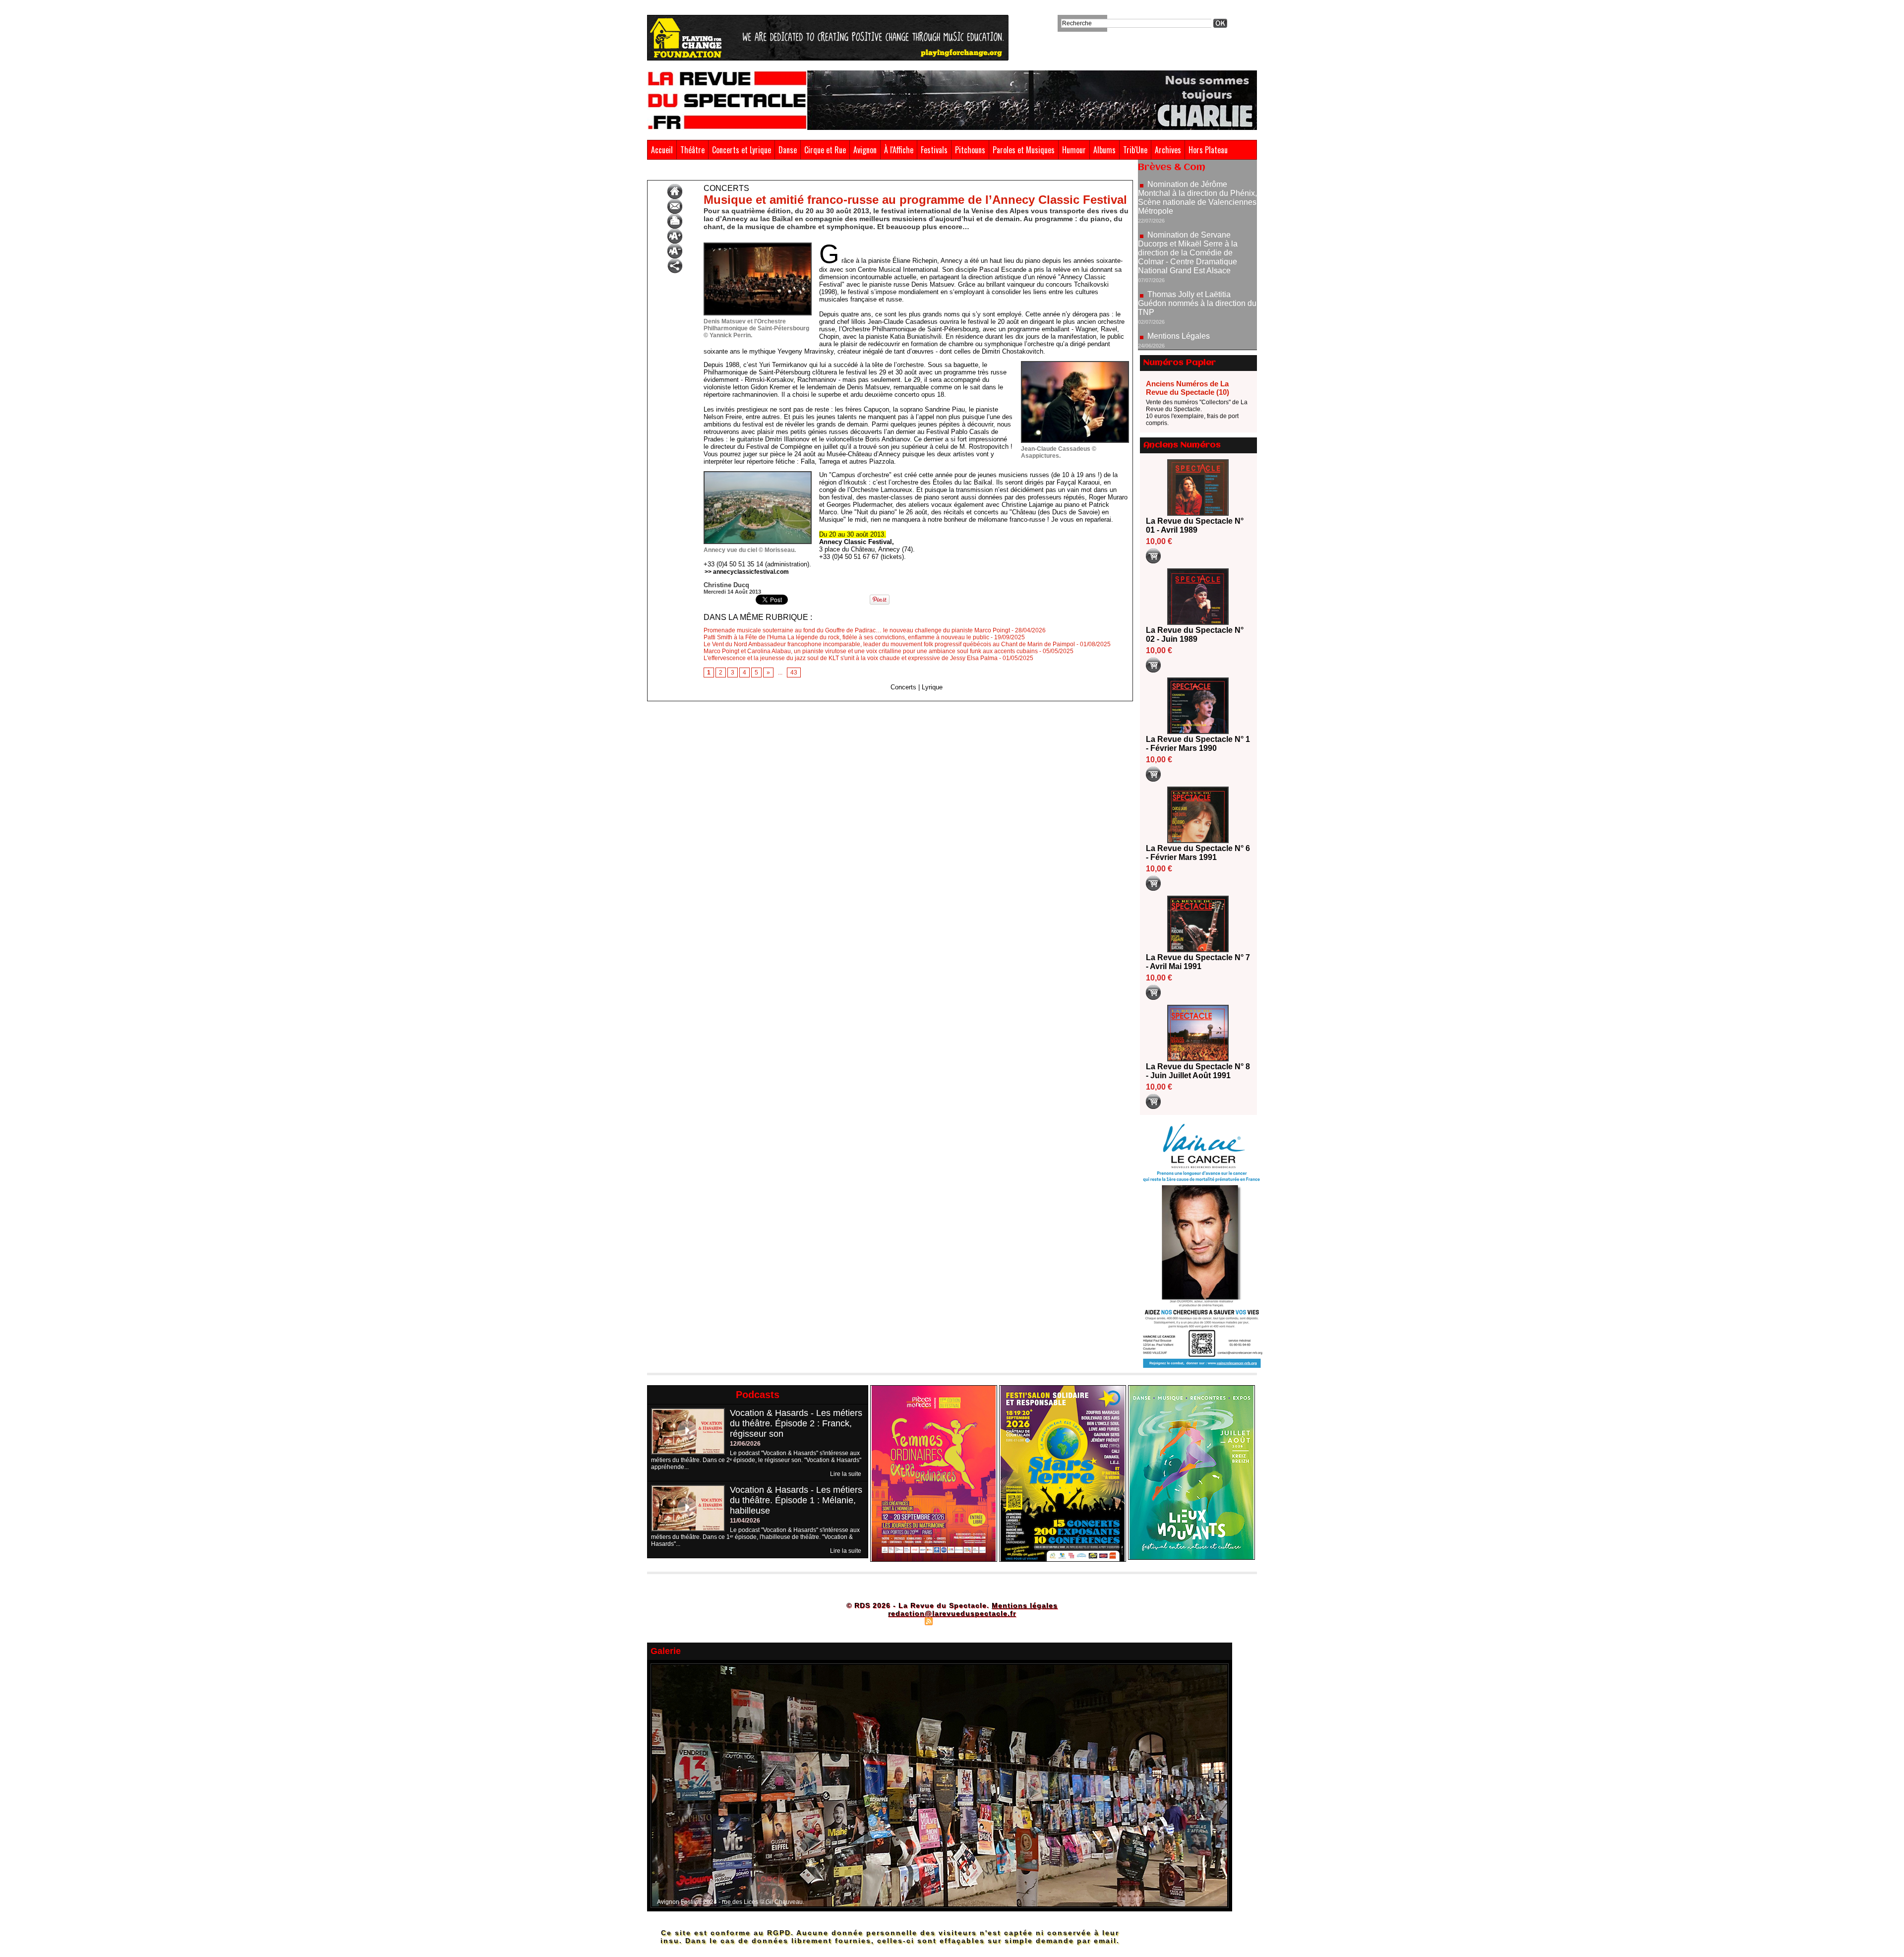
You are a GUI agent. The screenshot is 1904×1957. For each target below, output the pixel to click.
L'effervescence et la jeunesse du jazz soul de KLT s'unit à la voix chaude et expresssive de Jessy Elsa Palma (851, 658)
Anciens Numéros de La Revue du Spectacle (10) (1188, 388)
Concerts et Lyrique (742, 150)
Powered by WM (994, 1621)
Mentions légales (1025, 1605)
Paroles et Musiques (1024, 150)
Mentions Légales (1179, 266)
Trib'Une (1135, 150)
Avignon (865, 150)
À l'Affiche (899, 150)
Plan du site (904, 1621)
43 (794, 673)
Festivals (934, 150)
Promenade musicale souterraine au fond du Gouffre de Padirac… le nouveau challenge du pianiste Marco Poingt (857, 630)
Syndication (951, 1621)
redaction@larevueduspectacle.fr (952, 1613)
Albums (1104, 150)
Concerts (747, 173)
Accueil (662, 150)
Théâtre (692, 150)
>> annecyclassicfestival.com (747, 572)
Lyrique (932, 687)
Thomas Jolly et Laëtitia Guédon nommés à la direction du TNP (1197, 233)
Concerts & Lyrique (701, 173)
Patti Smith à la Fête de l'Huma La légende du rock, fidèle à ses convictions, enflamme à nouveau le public (846, 637)
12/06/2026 (745, 1444)
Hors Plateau (1208, 150)
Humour (1074, 150)
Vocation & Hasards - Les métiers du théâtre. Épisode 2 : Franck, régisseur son (796, 1423)
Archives (1168, 150)
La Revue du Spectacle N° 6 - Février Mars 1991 (1198, 853)
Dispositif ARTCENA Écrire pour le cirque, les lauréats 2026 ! (1196, 327)
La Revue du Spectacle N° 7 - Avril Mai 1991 (1198, 962)
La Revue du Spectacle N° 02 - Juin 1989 (1195, 635)
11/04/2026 (745, 1521)
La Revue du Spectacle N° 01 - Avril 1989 (1195, 525)
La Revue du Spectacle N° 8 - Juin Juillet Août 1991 (1198, 1071)
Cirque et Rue (825, 150)
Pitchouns (970, 150)
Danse (788, 150)
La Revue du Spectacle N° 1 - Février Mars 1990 (1198, 744)
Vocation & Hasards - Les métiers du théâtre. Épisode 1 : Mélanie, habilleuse (796, 1500)
